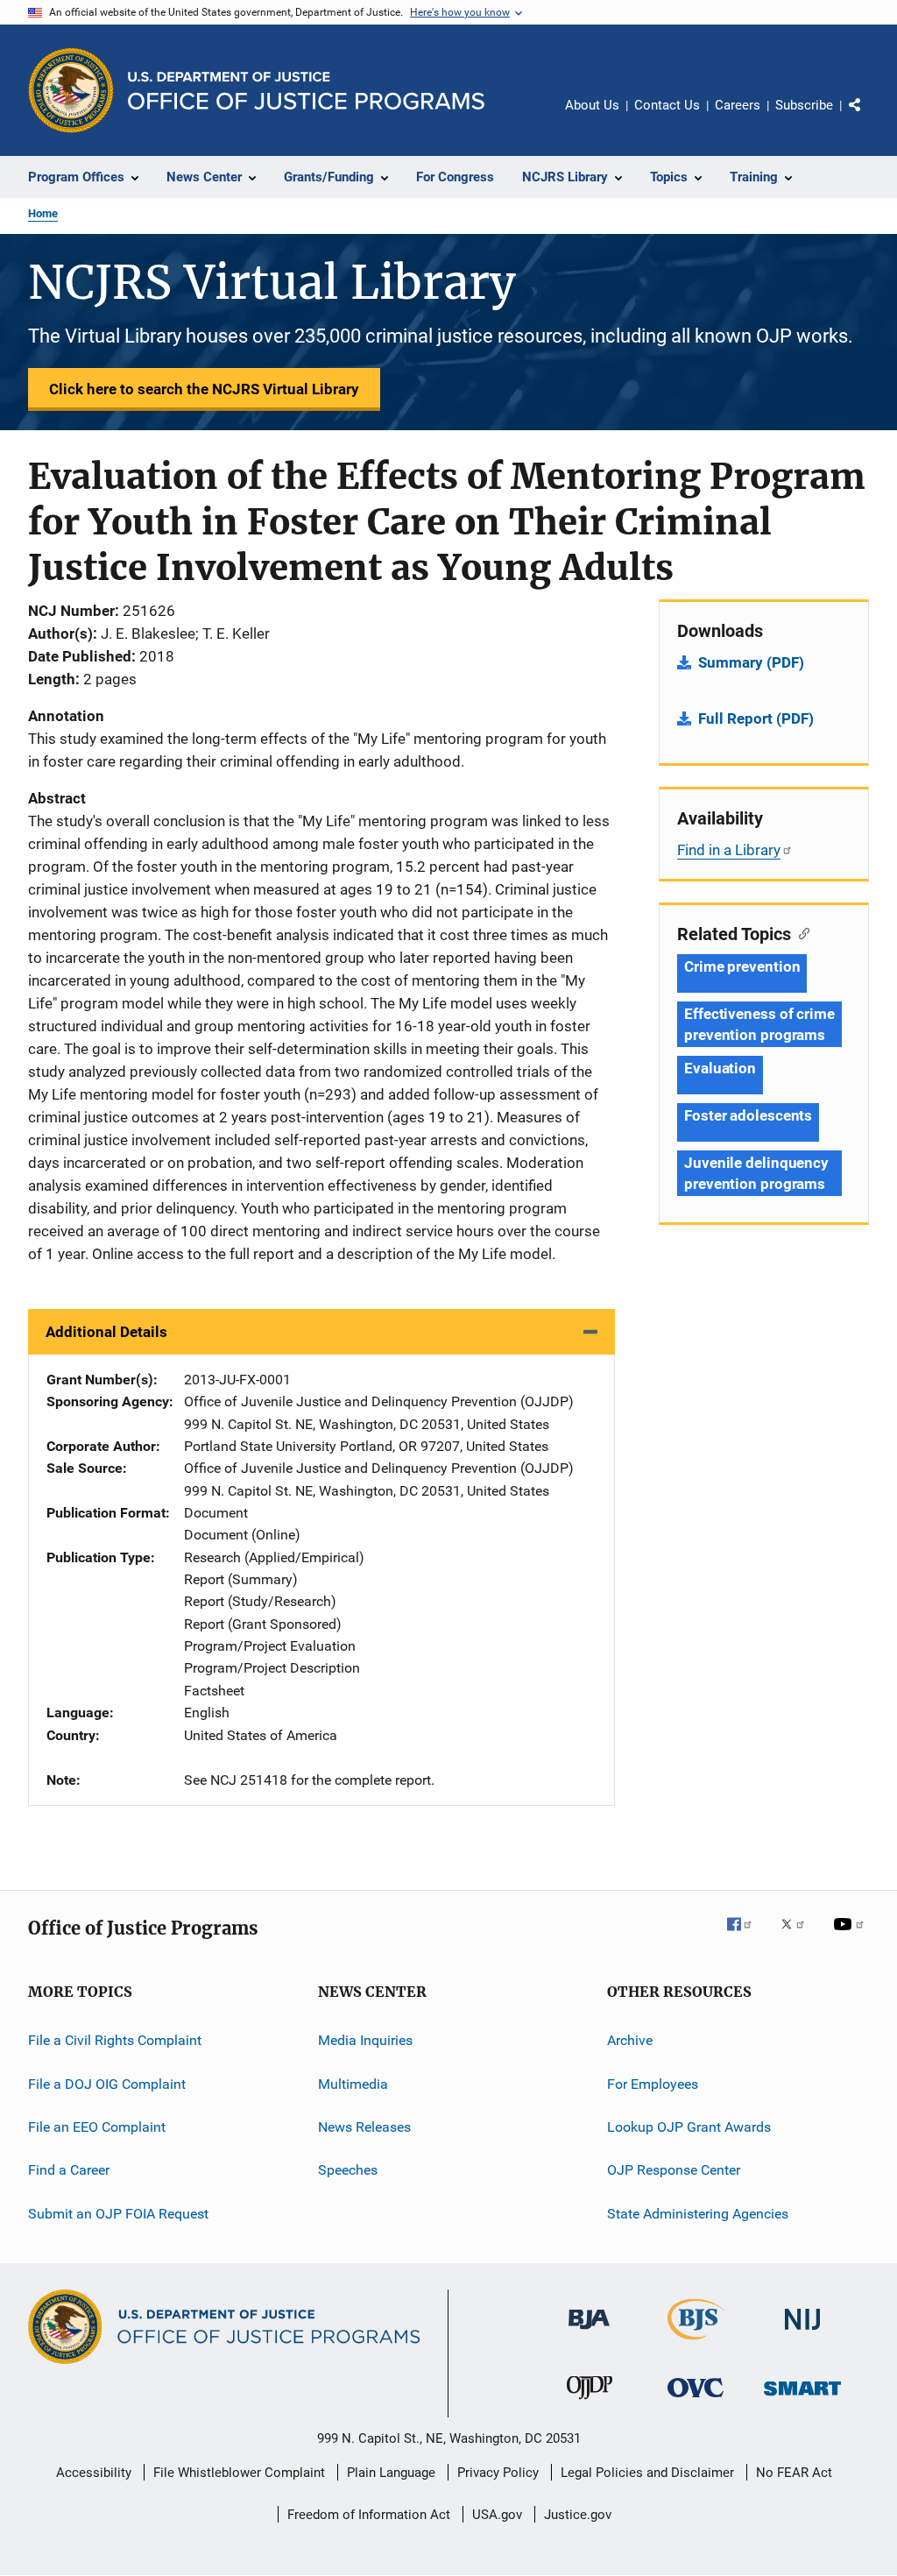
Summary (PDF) (751, 662)
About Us (592, 105)
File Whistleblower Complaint (239, 2473)
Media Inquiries (365, 2040)
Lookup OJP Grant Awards (689, 2127)
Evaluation (720, 1068)
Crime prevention (742, 966)
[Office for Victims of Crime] (696, 2400)
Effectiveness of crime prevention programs (759, 1024)
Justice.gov (578, 2515)
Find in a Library (729, 850)
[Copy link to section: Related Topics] (800, 932)
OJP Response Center (674, 2170)
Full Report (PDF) (756, 718)
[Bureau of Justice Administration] (589, 2332)
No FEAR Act (794, 2473)
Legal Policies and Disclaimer (647, 2473)
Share (869, 117)
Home (43, 213)
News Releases (364, 2127)
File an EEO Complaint (97, 2127)
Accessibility (94, 2473)
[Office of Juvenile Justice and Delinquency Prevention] (590, 2403)
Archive (630, 2040)
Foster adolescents (748, 1115)
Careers (738, 105)
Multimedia (353, 2083)
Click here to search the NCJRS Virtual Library (204, 389)
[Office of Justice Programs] (71, 90)
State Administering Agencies (698, 2213)
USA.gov (497, 2515)
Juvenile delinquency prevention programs (756, 1173)
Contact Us (667, 105)
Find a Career (69, 2170)
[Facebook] (746, 1936)
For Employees (653, 2083)
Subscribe (804, 105)
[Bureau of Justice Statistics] (696, 2343)
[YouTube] (851, 1936)
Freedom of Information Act (369, 2515)
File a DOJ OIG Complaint (107, 2083)
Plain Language (391, 2473)
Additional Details (106, 1332)
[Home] (306, 91)
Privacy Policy (498, 2473)
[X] (799, 1936)
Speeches (348, 2170)
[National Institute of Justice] (802, 2333)
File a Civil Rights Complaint (115, 2040)
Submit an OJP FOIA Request (118, 2213)
